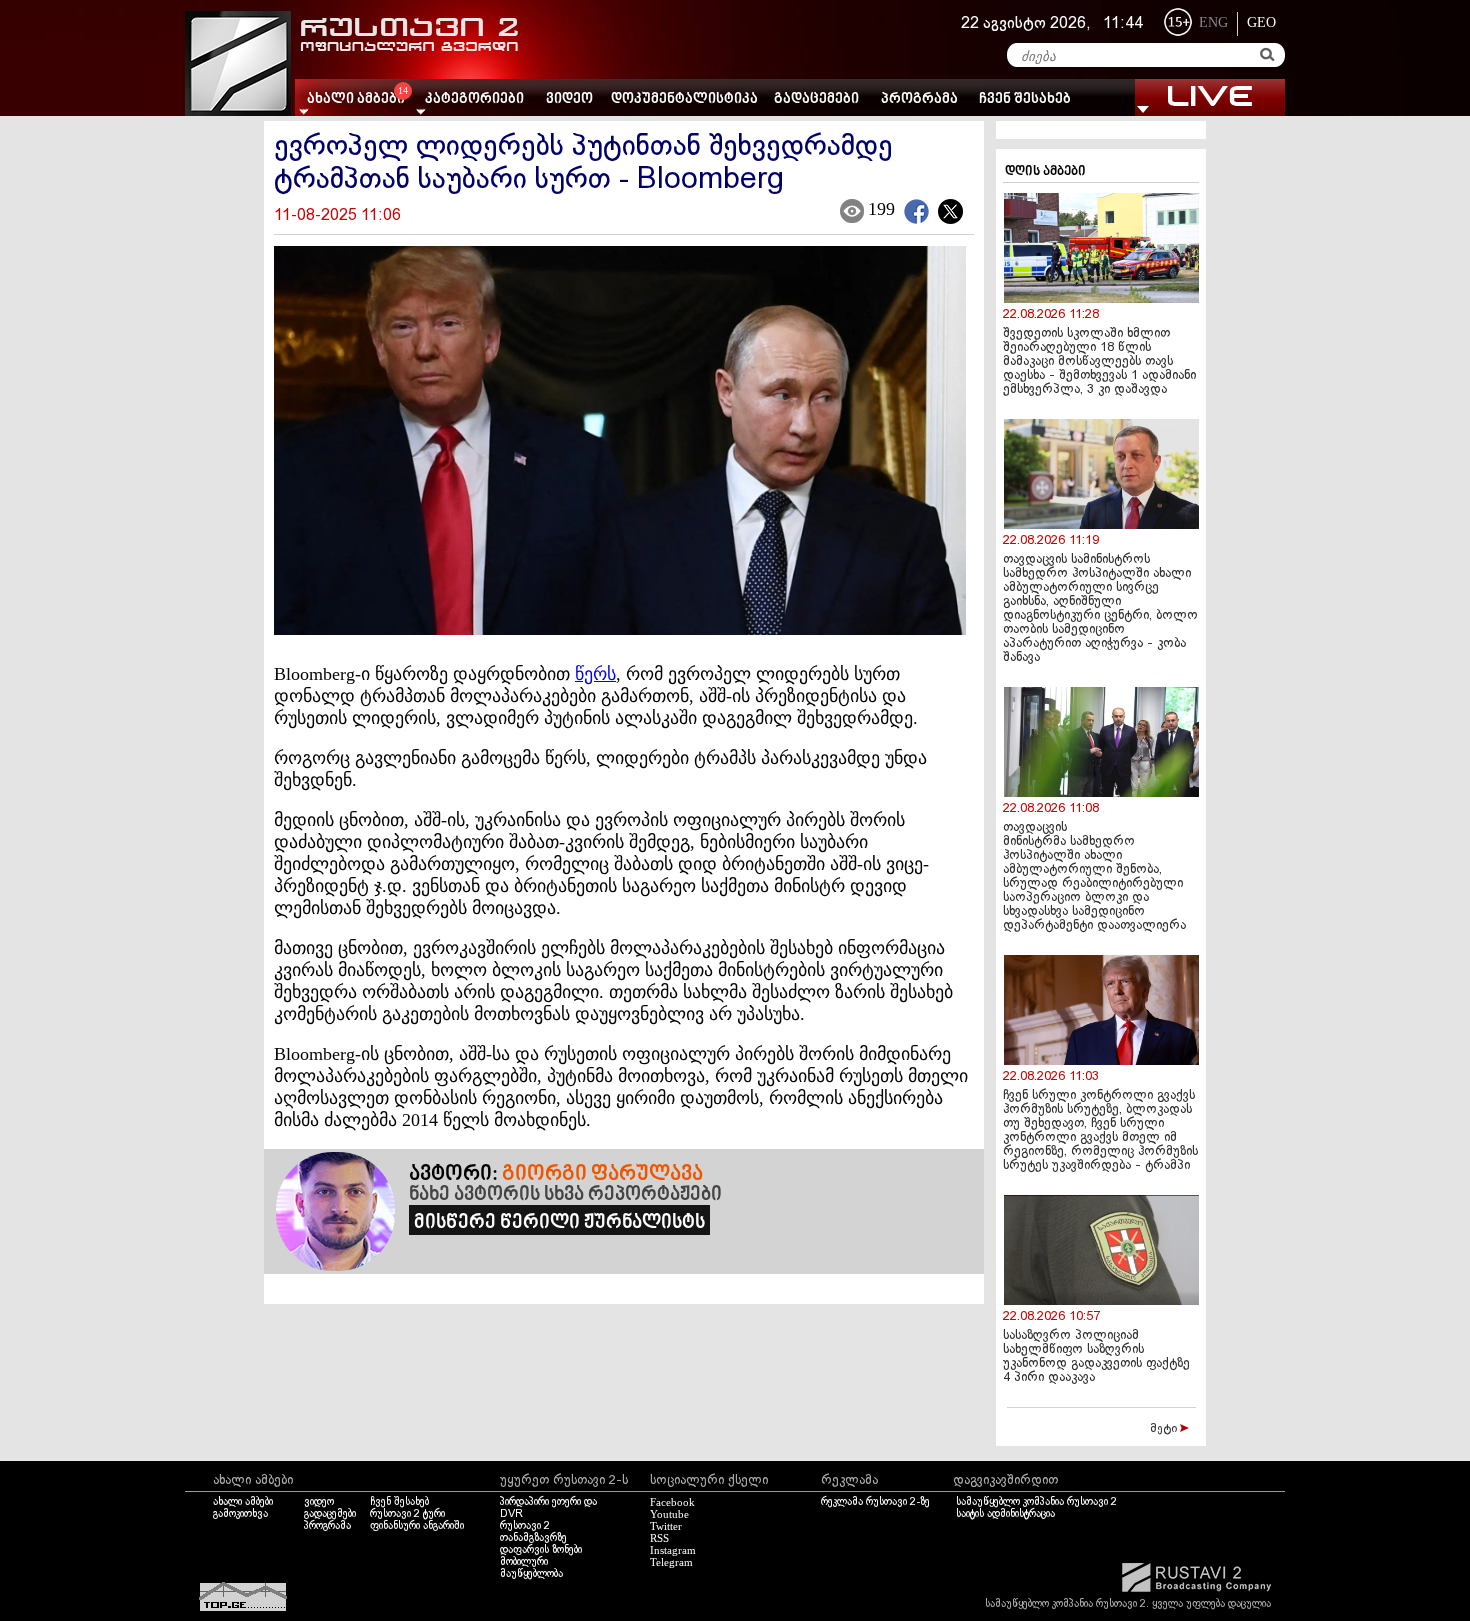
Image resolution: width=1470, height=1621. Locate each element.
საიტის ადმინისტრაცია (1005, 1514)
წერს (595, 674)
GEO (1261, 22)
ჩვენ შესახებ (1025, 99)
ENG (1213, 22)
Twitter (666, 1526)
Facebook (672, 1502)
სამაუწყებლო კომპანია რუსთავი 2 (1036, 1502)
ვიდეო (569, 99)
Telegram (671, 1562)
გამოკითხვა (240, 1514)
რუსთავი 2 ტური (407, 1514)
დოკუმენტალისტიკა (684, 99)
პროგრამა (919, 99)
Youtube (669, 1514)
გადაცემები (816, 99)
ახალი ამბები (243, 1502)
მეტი (1165, 1429)
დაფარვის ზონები (541, 1550)
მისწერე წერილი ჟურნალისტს (559, 1223)
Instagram (673, 1550)
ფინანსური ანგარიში (417, 1526)
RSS (659, 1538)
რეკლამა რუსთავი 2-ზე (875, 1502)
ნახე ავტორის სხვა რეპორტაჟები (565, 1195)
